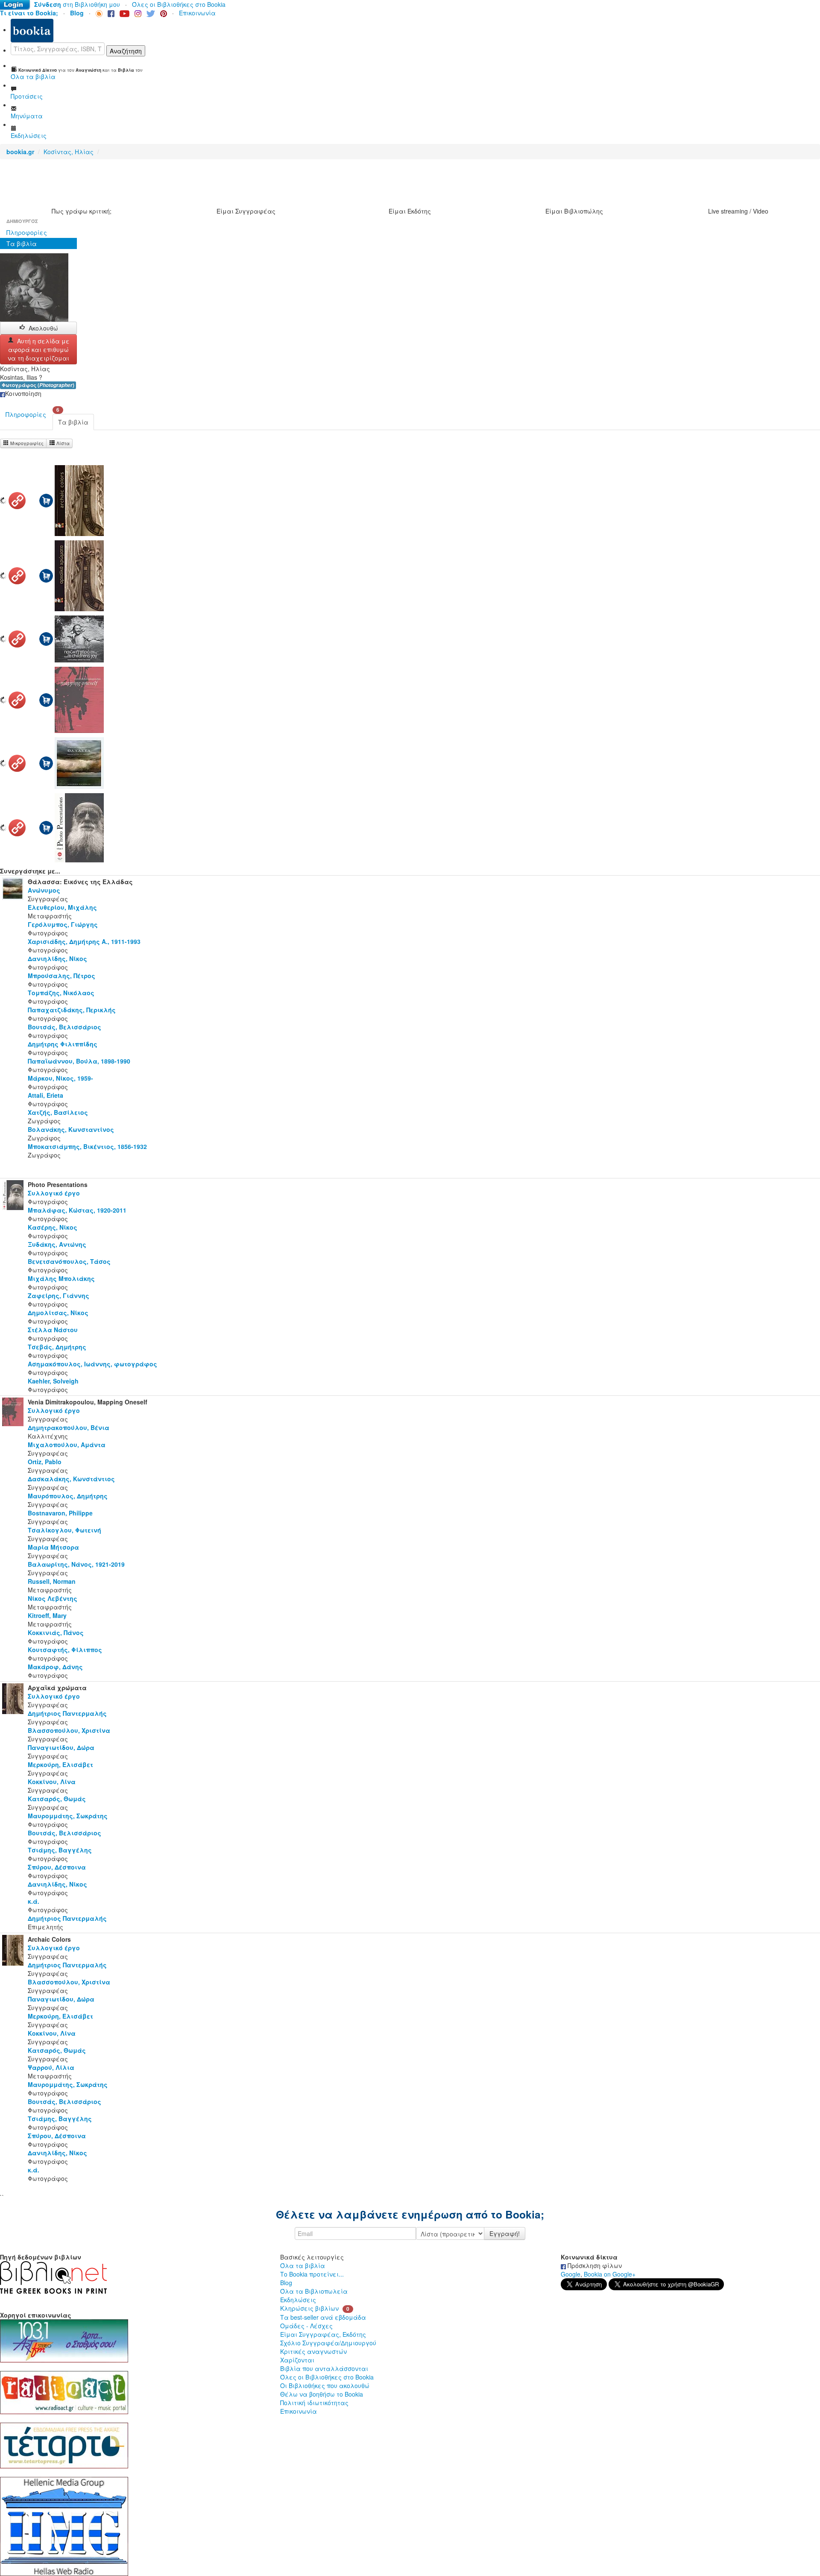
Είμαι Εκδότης (410, 211)
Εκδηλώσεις (298, 2300)
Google (571, 2274)
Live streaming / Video (738, 211)
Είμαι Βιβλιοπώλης (574, 211)
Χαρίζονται (297, 2360)
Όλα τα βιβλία (303, 2265)
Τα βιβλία (22, 243)
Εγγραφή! (505, 2233)
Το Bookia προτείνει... (312, 2274)
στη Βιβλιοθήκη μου (77, 4)
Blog (286, 2283)
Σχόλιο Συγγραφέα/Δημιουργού (328, 2343)
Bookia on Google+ (610, 2274)
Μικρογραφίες (26, 443)
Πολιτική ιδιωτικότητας (314, 2403)
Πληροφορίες (27, 232)
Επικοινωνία (197, 13)
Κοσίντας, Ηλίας (69, 152)
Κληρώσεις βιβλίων (309, 2308)
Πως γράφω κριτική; (82, 211)
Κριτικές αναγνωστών (313, 2351)
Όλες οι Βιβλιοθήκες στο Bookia (179, 4)
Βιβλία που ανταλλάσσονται (324, 2368)
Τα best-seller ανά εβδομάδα (323, 2317)
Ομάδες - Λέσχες (306, 2326)
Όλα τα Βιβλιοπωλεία (314, 2291)
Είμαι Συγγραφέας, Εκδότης (323, 2334)
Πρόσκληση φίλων (594, 2265)
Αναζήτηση (126, 51)
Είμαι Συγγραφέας (246, 211)
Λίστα (62, 443)
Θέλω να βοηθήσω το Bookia (322, 2394)
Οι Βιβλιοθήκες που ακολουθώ (325, 2386)
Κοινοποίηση (23, 393)
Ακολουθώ (43, 328)
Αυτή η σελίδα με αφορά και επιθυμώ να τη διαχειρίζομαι (39, 349)
